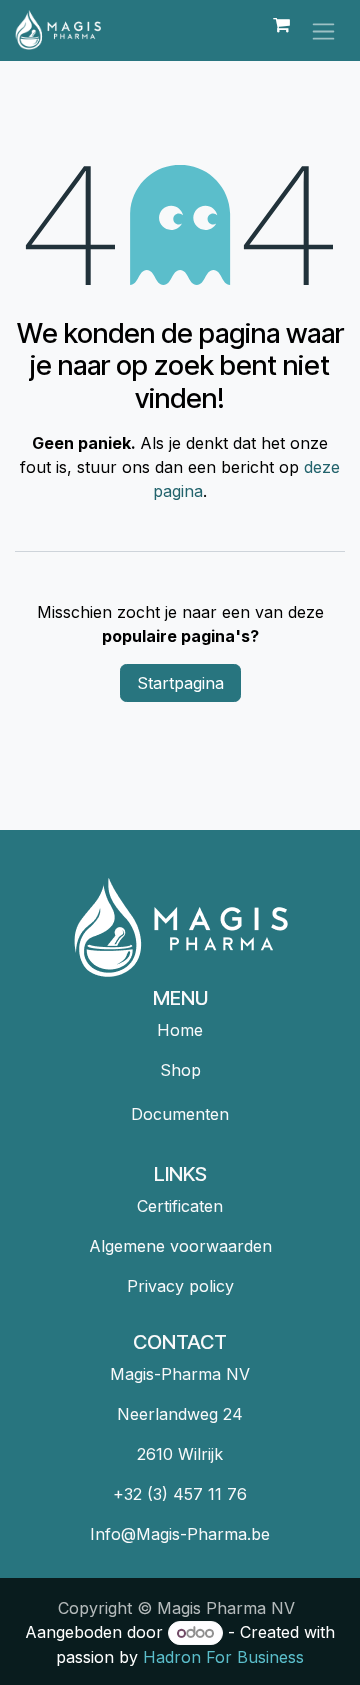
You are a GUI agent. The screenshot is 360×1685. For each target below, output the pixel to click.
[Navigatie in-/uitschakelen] (323, 30)
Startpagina (180, 683)
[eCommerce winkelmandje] (281, 30)
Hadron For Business (223, 1657)
